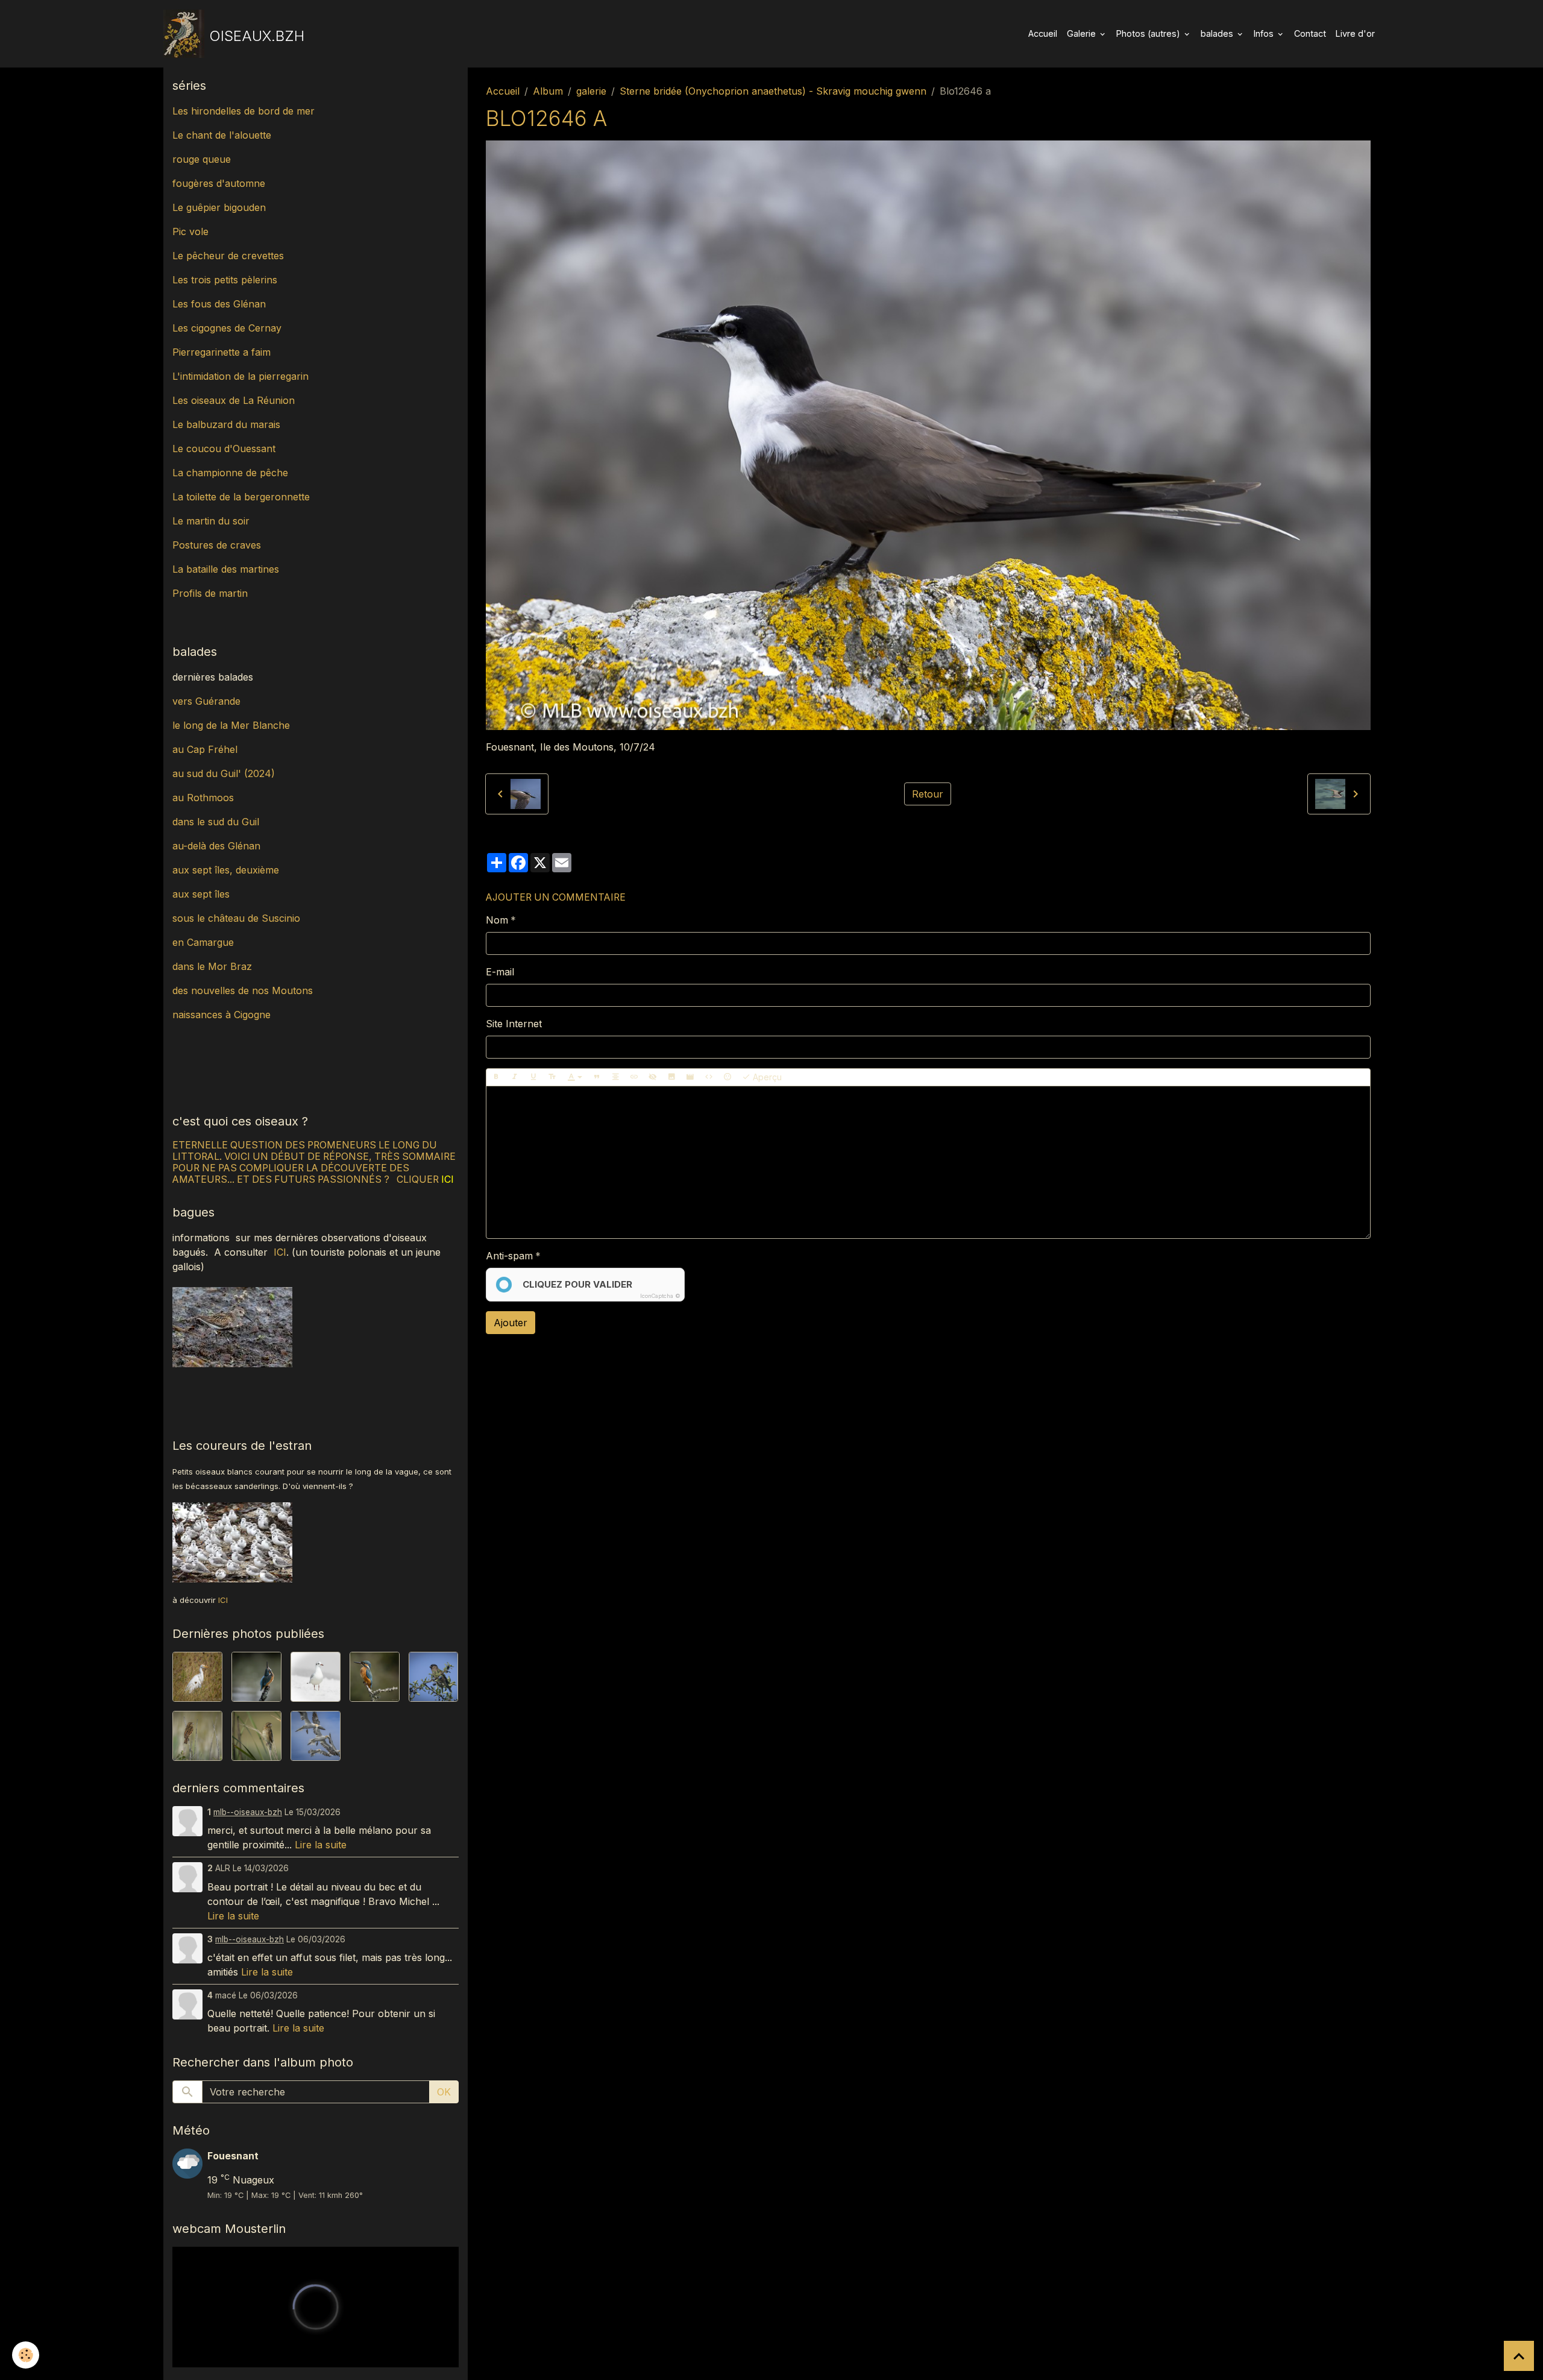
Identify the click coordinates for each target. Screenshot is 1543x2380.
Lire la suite (321, 1845)
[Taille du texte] (552, 1077)
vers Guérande (206, 701)
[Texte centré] (615, 1077)
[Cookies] (26, 2355)
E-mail (500, 972)
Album (548, 91)
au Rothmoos (203, 798)
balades (1218, 33)
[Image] (671, 1077)
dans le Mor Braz (212, 966)
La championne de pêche (230, 473)
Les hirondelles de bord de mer (244, 111)
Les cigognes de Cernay (227, 328)
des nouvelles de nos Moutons (243, 990)
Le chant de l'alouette (222, 135)
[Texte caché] (653, 1077)
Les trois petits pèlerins (225, 280)
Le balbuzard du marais (226, 424)
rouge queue (202, 159)
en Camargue (205, 942)
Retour (928, 794)
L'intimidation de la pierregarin (240, 376)
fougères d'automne (219, 183)
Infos (1265, 33)
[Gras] (496, 1077)
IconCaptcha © (660, 1296)
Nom (497, 920)
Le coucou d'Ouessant (224, 449)
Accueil (1043, 33)
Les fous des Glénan (219, 304)
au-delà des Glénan (216, 846)
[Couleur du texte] (575, 1077)
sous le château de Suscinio (236, 918)
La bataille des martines (226, 569)
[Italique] (515, 1077)
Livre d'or (1355, 33)
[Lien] (634, 1077)
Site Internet (514, 1024)
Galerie (1083, 33)
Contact (1310, 33)
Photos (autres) (1149, 33)
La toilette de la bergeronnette (241, 497)
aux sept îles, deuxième (226, 870)
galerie (591, 91)
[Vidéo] (690, 1077)
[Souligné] (533, 1077)
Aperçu (766, 1077)
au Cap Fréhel (205, 749)
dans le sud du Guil (216, 822)
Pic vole (192, 231)
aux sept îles (201, 894)
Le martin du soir (211, 521)
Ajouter (511, 1323)
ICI (280, 1252)
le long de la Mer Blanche (231, 725)
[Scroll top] (1519, 2356)
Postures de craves (217, 545)
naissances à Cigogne (222, 1015)
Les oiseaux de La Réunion (234, 400)
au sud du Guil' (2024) (224, 773)
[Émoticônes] (728, 1077)
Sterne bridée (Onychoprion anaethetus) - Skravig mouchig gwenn (773, 91)
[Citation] (597, 1077)
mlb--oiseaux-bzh (248, 1812)
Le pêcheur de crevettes (228, 256)
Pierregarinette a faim (222, 352)
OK (444, 2092)
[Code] (709, 1077)
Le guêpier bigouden (219, 207)
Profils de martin (210, 593)
